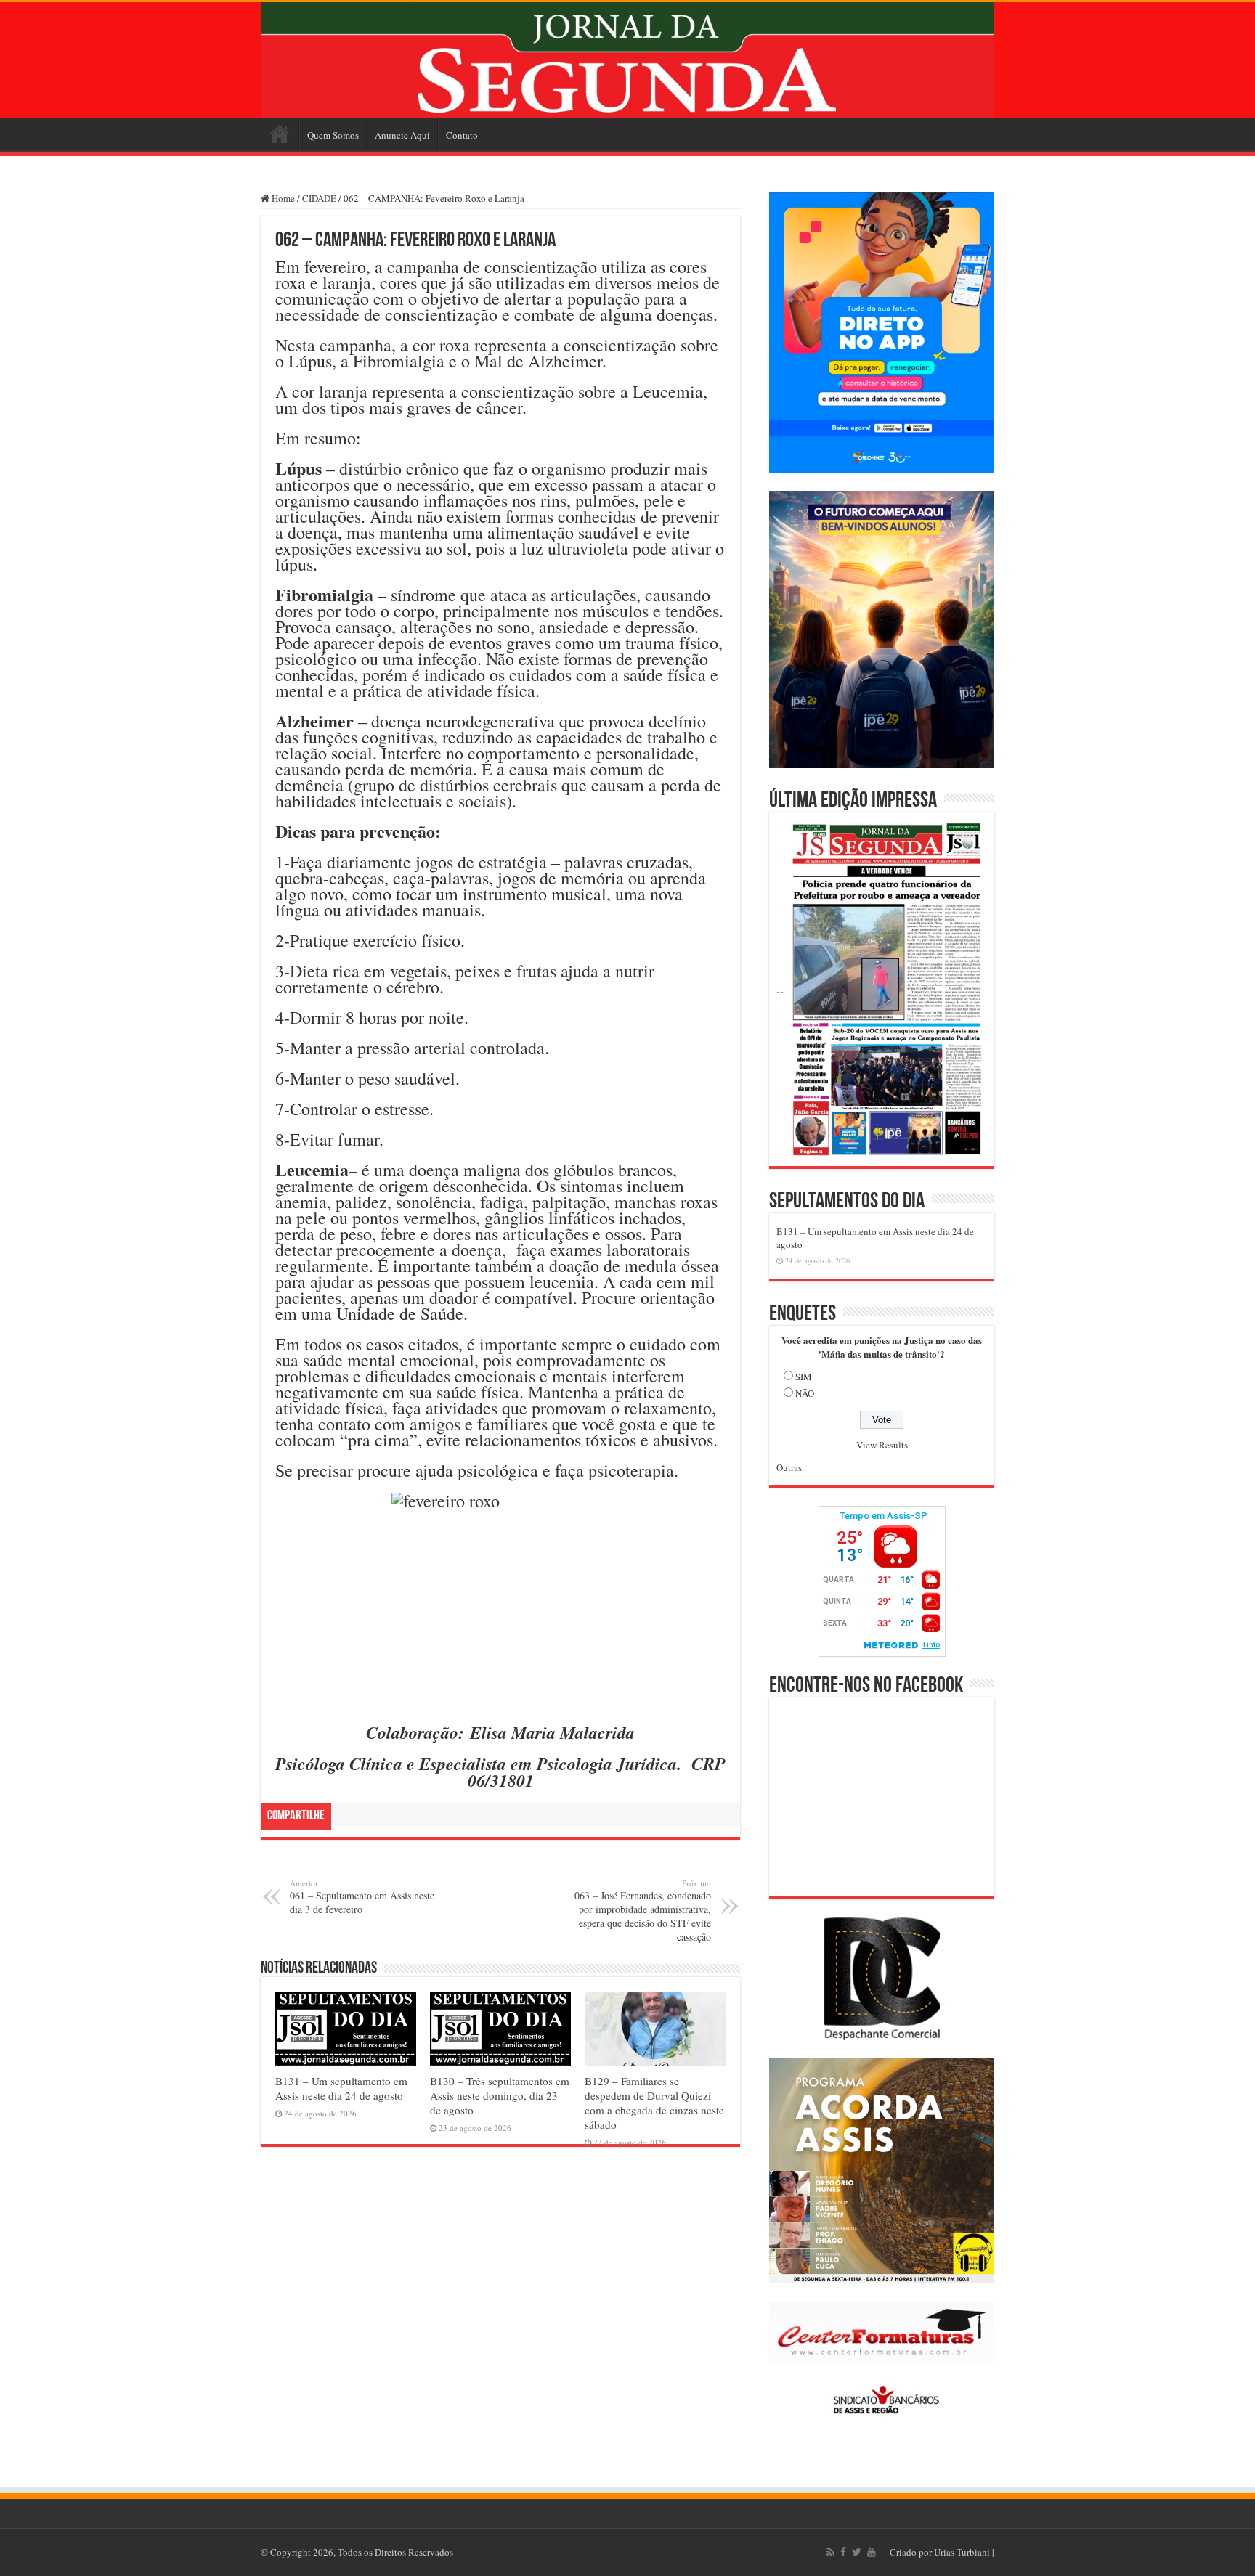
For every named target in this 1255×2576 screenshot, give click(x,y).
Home (280, 134)
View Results (882, 1445)
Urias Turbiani (962, 2552)
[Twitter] (857, 2552)
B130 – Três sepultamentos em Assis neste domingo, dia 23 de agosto (500, 2095)
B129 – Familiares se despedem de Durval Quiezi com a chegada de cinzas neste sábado (654, 2103)
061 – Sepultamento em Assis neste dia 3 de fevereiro (362, 1897)
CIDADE (319, 198)
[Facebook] (843, 2552)
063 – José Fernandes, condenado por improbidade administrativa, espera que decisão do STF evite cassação (643, 1911)
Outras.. (791, 1467)
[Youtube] (872, 2552)
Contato (462, 135)
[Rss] (830, 2552)
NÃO (805, 1393)
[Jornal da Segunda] (627, 60)
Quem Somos (333, 135)
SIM (804, 1377)
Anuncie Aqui (402, 135)
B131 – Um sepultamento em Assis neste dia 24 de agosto (341, 2088)
